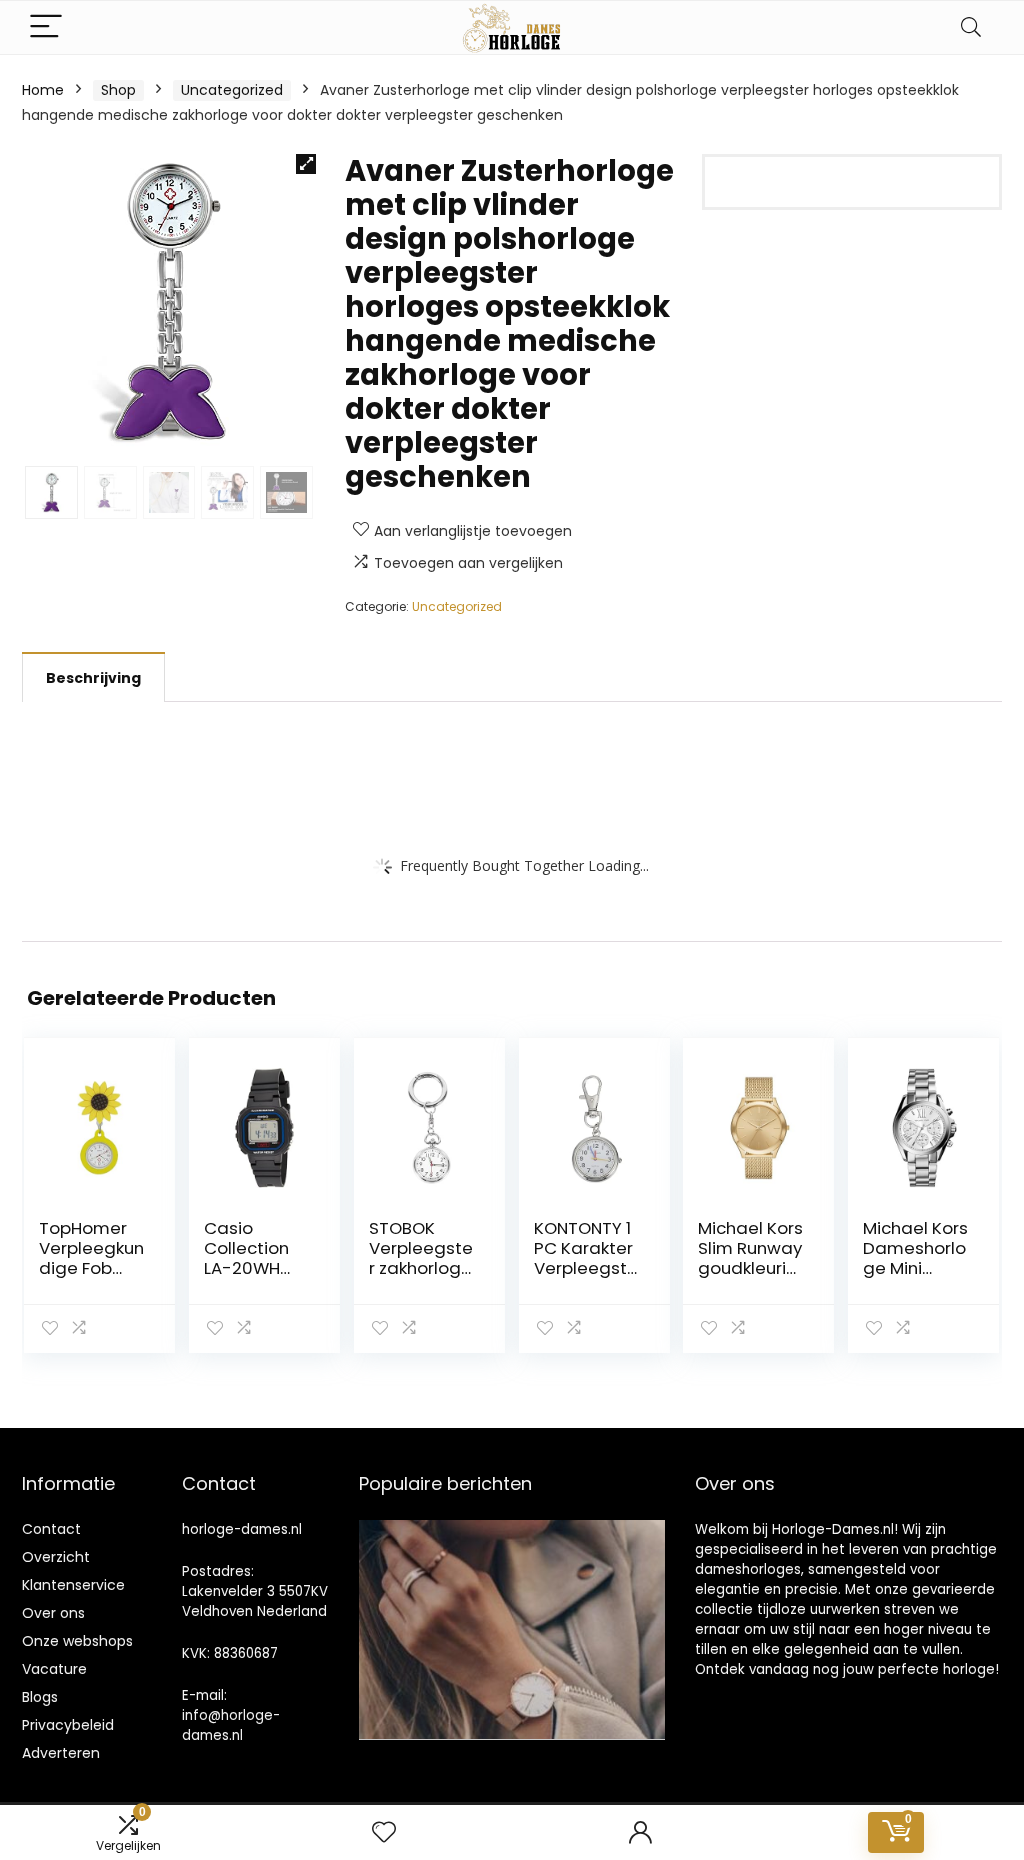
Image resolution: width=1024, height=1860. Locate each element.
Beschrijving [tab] (93, 678)
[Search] (971, 27)
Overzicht (56, 1557)
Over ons (53, 1613)
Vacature (54, 1669)
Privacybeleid (68, 1725)
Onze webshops (77, 1641)
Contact (51, 1529)
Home (43, 90)
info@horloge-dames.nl (231, 1725)
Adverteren (61, 1753)
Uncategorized (232, 90)
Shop (118, 90)
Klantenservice (73, 1585)
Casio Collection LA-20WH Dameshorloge (255, 1268)
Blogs (40, 1697)
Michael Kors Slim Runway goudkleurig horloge (750, 1258)
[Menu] (46, 27)
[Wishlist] (384, 1832)
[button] (306, 164)
